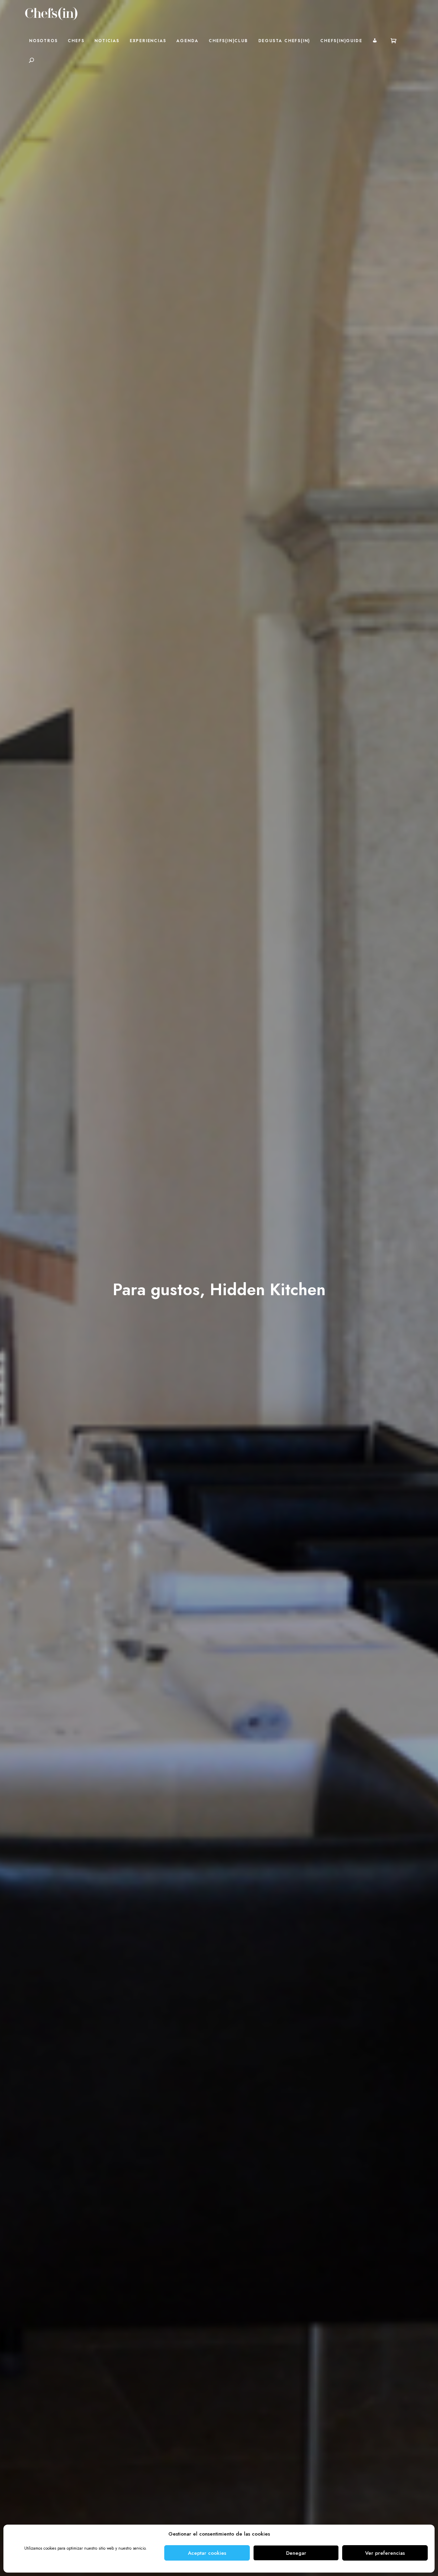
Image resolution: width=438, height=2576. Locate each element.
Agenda (187, 41)
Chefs (76, 41)
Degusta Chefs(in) (284, 41)
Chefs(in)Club (228, 41)
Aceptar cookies (207, 2553)
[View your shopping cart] (394, 41)
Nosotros (43, 41)
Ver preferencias (385, 2553)
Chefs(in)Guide (341, 41)
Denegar (296, 2553)
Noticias (107, 41)
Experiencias (148, 41)
